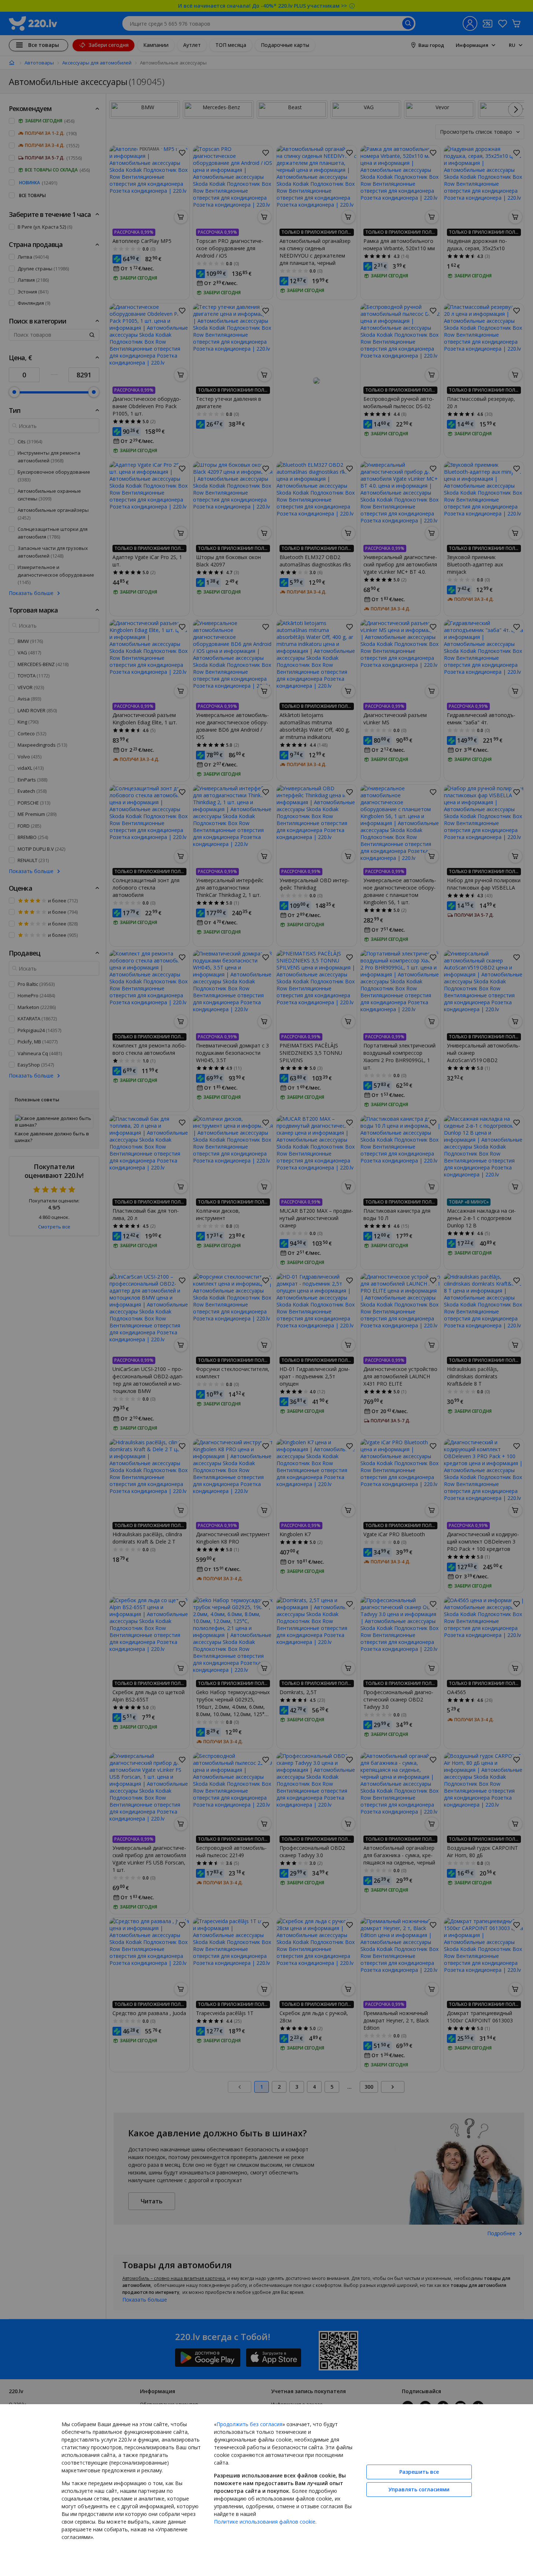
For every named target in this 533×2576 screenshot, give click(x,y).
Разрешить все (419, 2472)
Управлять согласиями (419, 2489)
